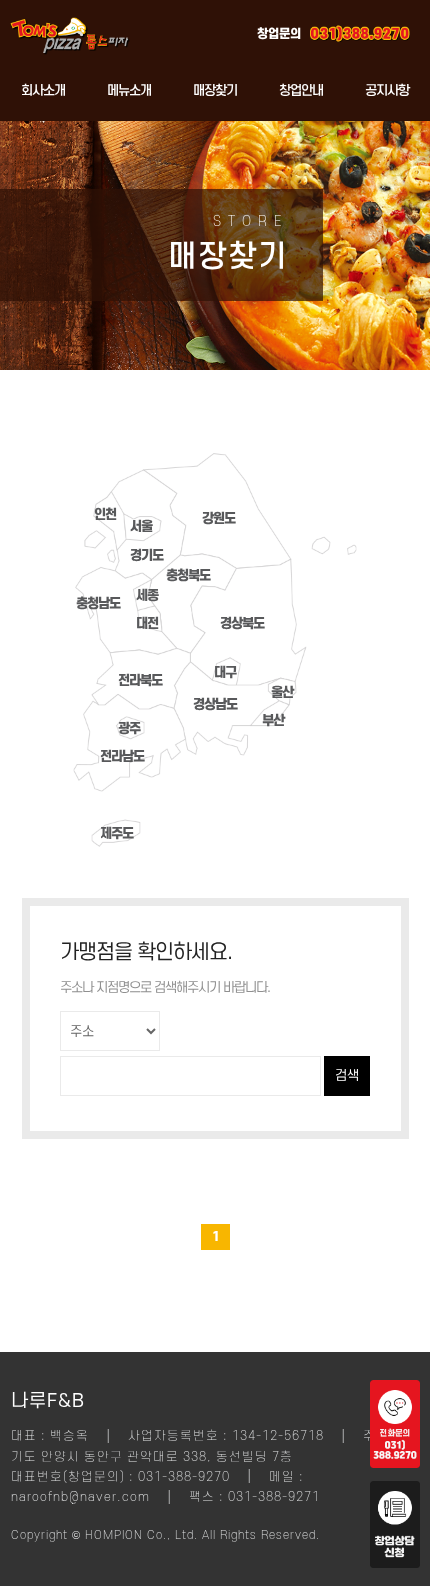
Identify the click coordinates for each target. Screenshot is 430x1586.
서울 (141, 526)
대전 (147, 623)
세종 (147, 595)
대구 (225, 672)
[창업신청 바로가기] (395, 1563)
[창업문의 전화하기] (360, 30)
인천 (105, 514)
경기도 (146, 555)
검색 (347, 1075)
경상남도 (215, 704)
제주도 (116, 833)
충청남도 (98, 603)
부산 (273, 720)
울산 (282, 692)
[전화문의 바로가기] (395, 1463)
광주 (129, 728)
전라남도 (122, 756)
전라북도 (140, 680)
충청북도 (188, 575)
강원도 (218, 518)
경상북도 (242, 623)
